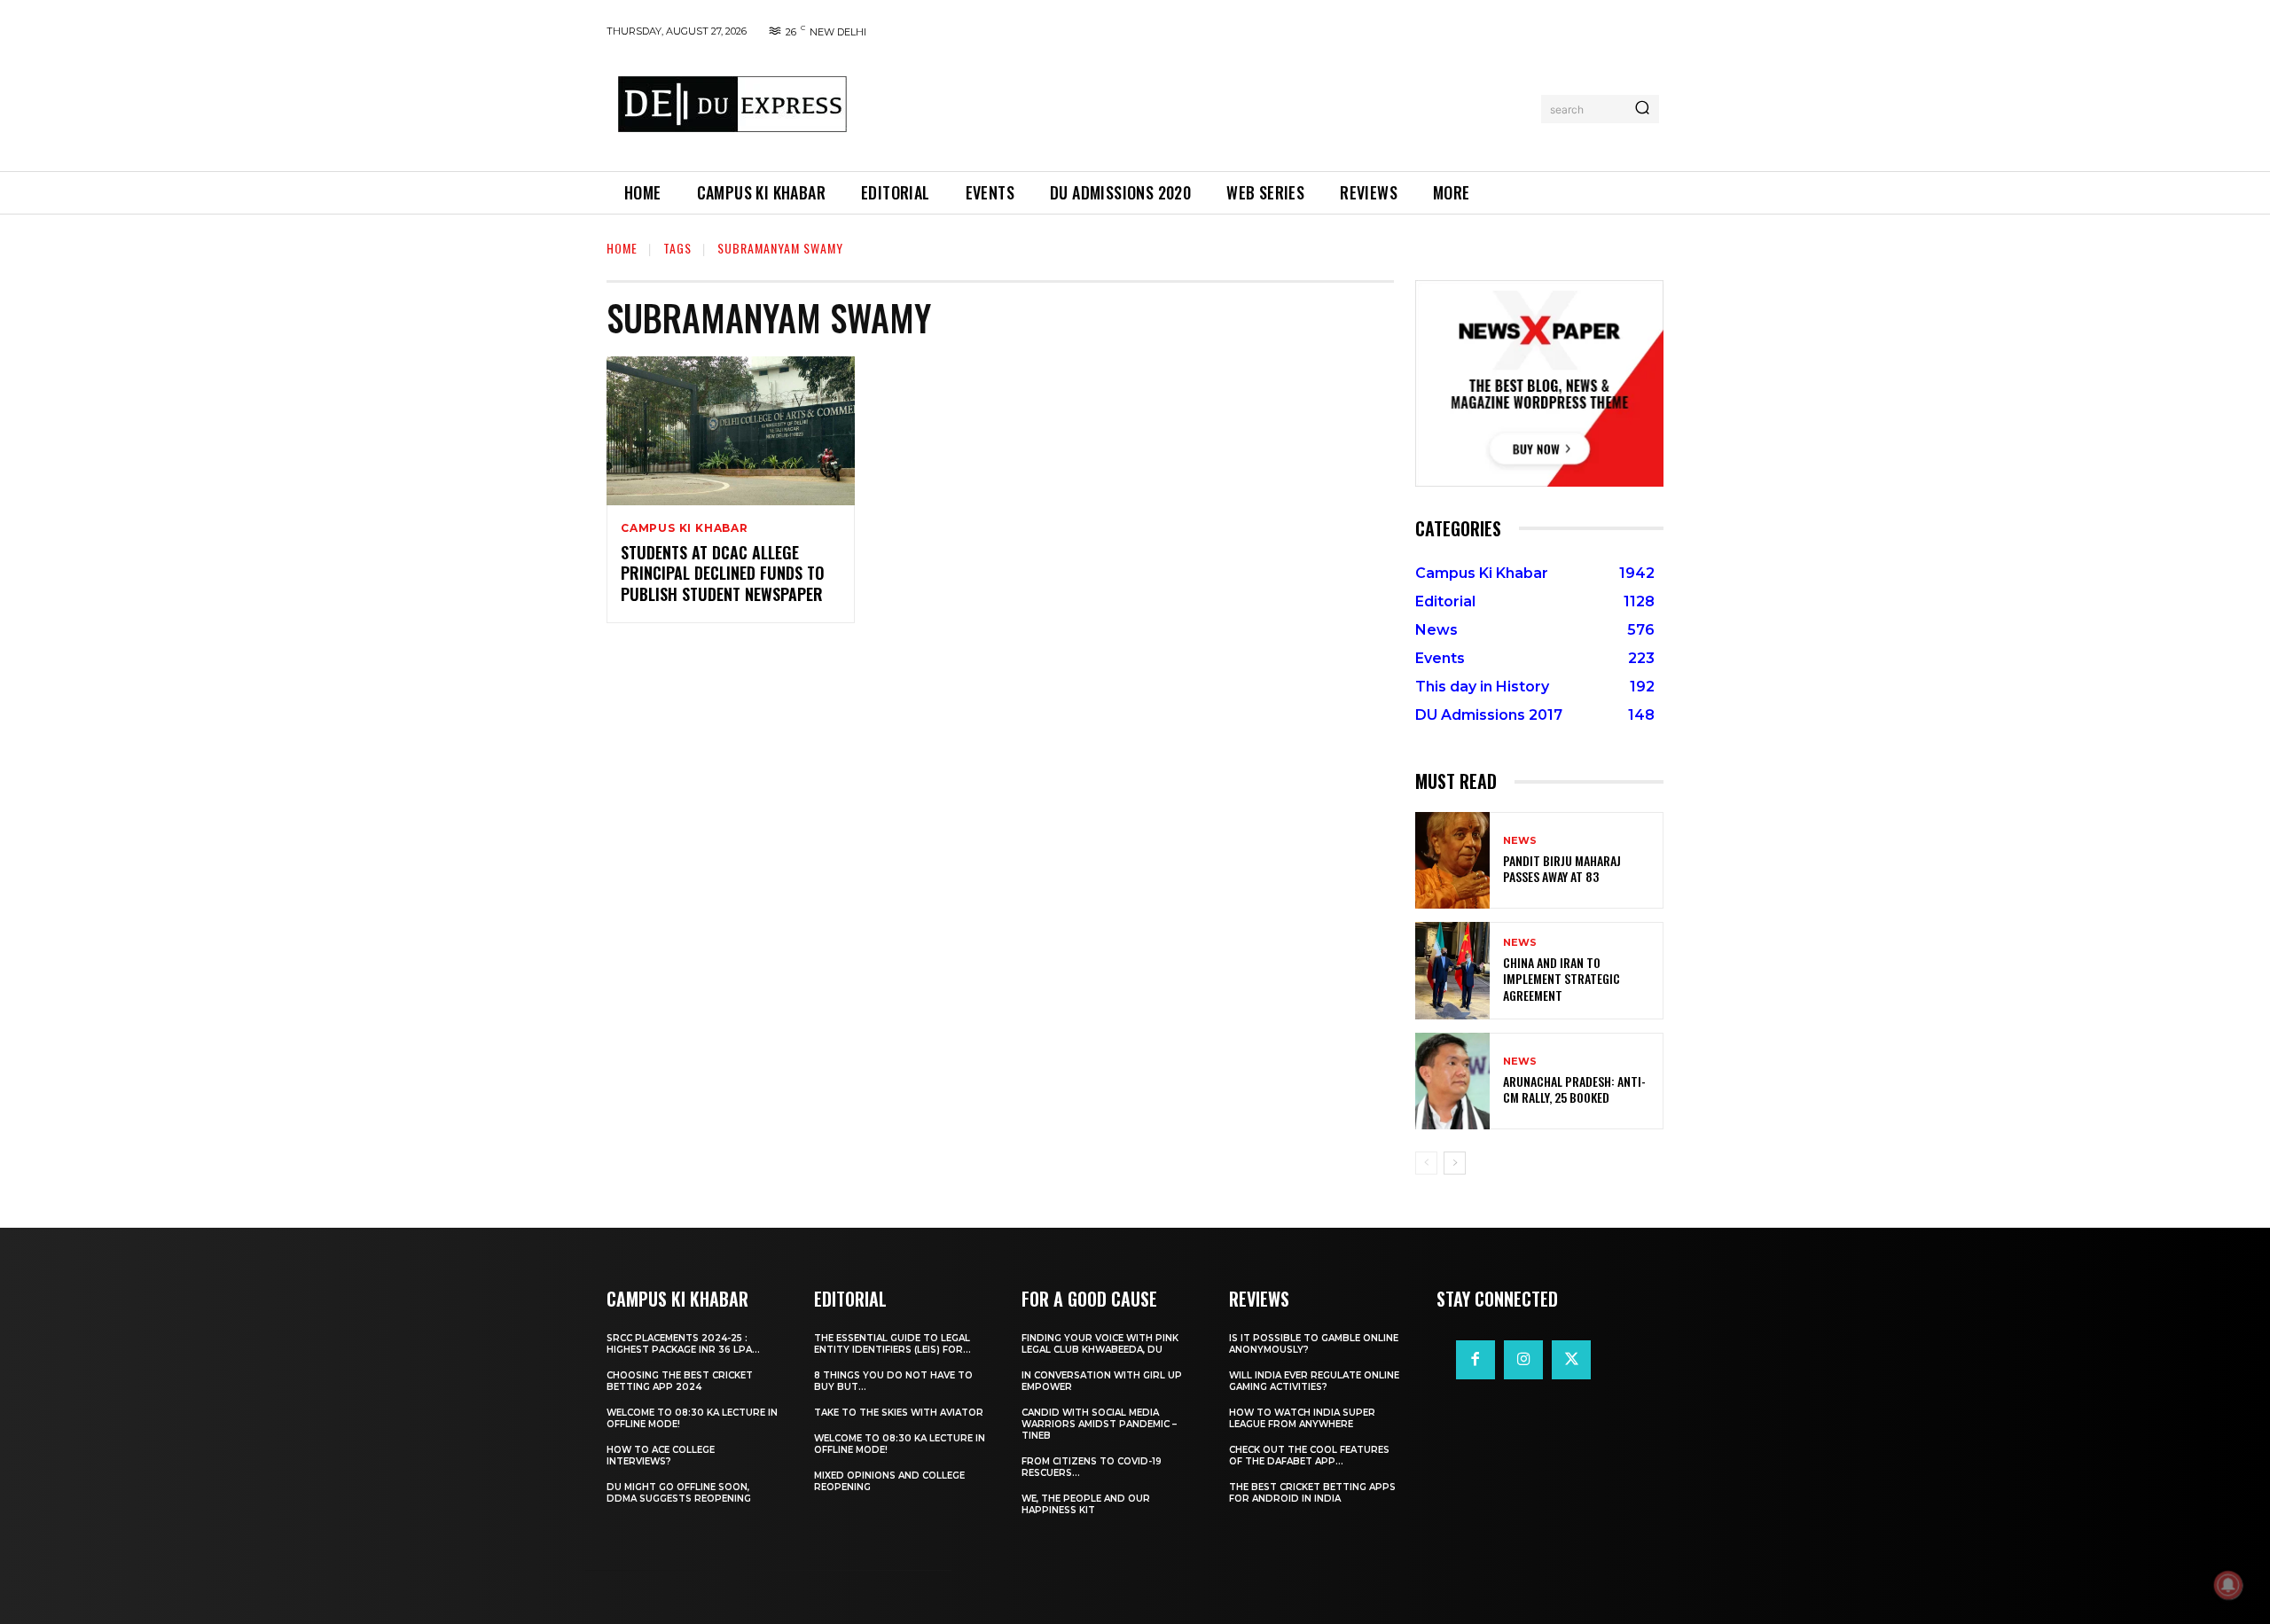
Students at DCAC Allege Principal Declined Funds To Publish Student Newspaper (723, 573)
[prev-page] (1426, 1163)
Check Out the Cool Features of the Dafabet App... (1309, 1456)
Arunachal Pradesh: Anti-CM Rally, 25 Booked (1574, 1089)
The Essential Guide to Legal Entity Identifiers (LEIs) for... (892, 1344)
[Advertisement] (1200, 105)
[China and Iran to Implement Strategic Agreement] (1452, 970)
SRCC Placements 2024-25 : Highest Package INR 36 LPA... (683, 1344)
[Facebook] (1475, 1360)
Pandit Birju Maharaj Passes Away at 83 (1562, 868)
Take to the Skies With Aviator (899, 1413)
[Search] (1642, 109)
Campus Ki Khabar (685, 528)
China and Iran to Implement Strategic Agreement (1562, 978)
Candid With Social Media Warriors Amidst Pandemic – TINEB (1099, 1424)
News (1520, 841)
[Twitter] (1571, 1360)
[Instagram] (1523, 1360)
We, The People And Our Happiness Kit (1086, 1504)
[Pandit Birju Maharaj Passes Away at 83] (1452, 860)
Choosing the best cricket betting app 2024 (680, 1381)
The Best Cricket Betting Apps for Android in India (1312, 1493)
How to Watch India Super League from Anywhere (1302, 1418)
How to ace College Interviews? (661, 1456)
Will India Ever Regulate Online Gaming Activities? (1314, 1381)
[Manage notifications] (2228, 1585)
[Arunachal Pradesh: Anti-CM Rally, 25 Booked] (1452, 1081)
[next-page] (1455, 1163)
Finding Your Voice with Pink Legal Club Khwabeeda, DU (1100, 1344)
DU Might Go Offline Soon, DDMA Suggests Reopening (679, 1493)
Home (622, 248)
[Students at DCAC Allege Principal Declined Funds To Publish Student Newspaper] (731, 431)
